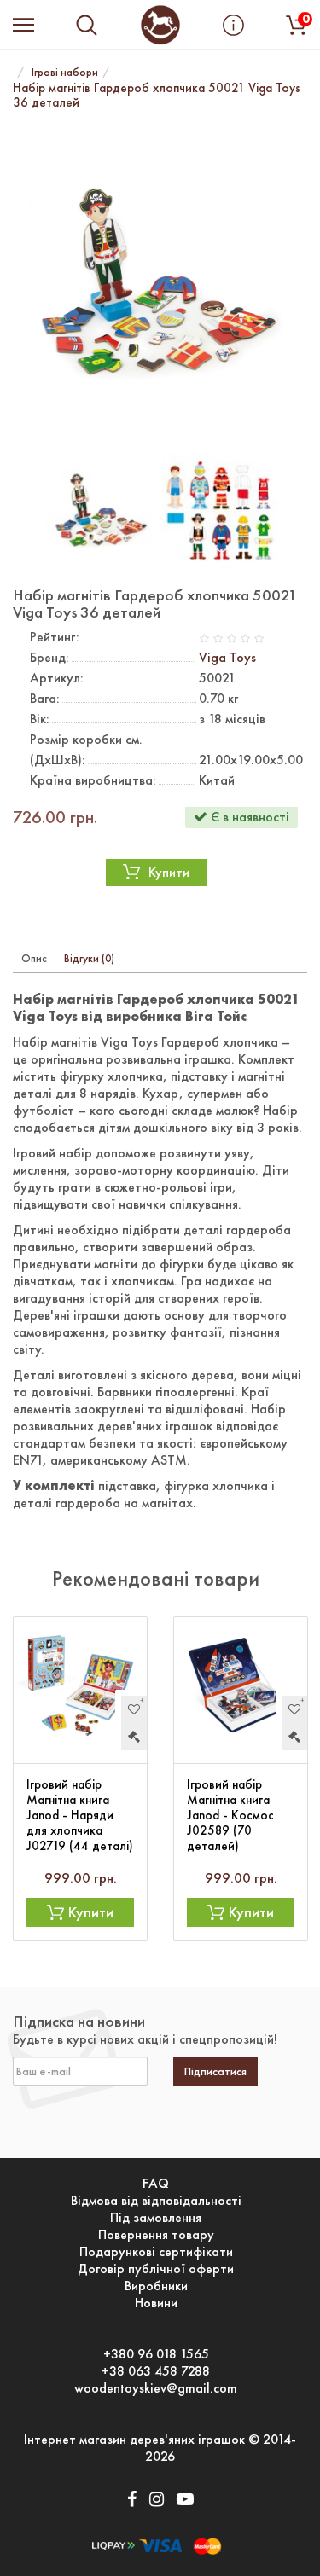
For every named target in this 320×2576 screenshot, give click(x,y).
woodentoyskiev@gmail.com (156, 2388)
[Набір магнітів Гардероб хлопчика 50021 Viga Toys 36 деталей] (160, 284)
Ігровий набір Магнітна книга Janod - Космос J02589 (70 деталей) (230, 1815)
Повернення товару (156, 2235)
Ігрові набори (65, 72)
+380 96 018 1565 (156, 2354)
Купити (169, 872)
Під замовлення (156, 2218)
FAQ (156, 2184)
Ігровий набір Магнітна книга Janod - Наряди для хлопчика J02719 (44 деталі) (80, 1815)
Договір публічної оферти (156, 2269)
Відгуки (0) (89, 958)
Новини (156, 2303)
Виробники (156, 2286)
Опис (34, 958)
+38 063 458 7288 (156, 2371)
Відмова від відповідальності (156, 2201)
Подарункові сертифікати (156, 2252)
